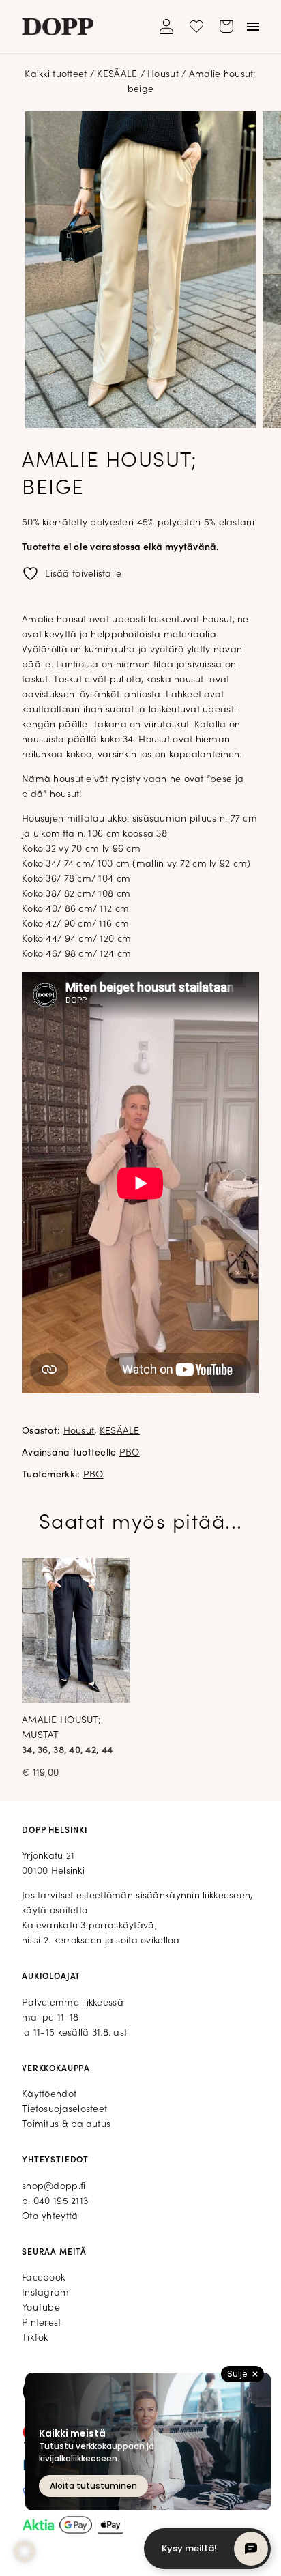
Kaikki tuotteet (56, 75)
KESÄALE (117, 75)
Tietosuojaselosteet (64, 2110)
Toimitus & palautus (66, 2125)
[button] (25, 2551)
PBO (130, 1453)
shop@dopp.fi (54, 2187)
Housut (163, 75)
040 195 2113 (61, 2202)
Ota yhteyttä (50, 2217)
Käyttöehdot (49, 2095)
